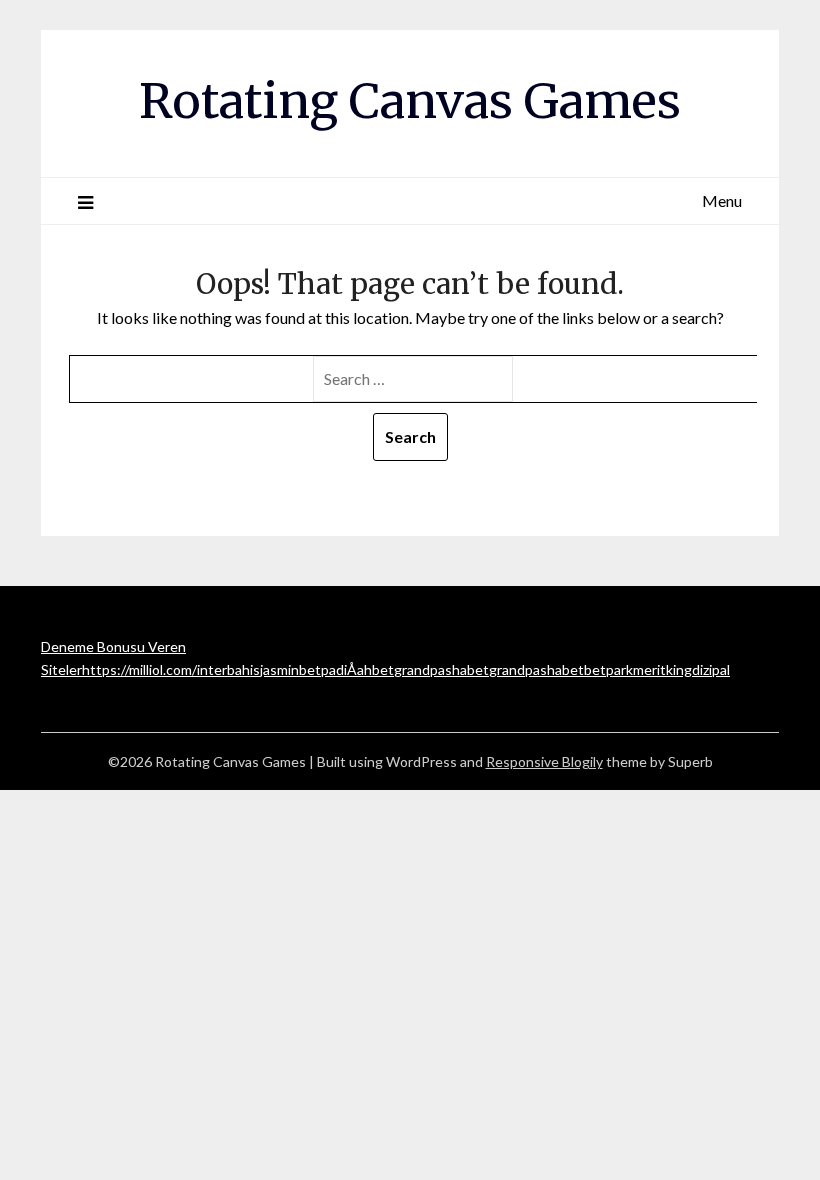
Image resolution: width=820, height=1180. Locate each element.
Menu (722, 200)
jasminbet (290, 669)
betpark (608, 669)
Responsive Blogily (544, 761)
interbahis (228, 669)
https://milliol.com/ (139, 669)
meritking (662, 669)
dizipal (711, 669)
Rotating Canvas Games (410, 101)
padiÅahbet (357, 669)
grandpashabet (441, 669)
